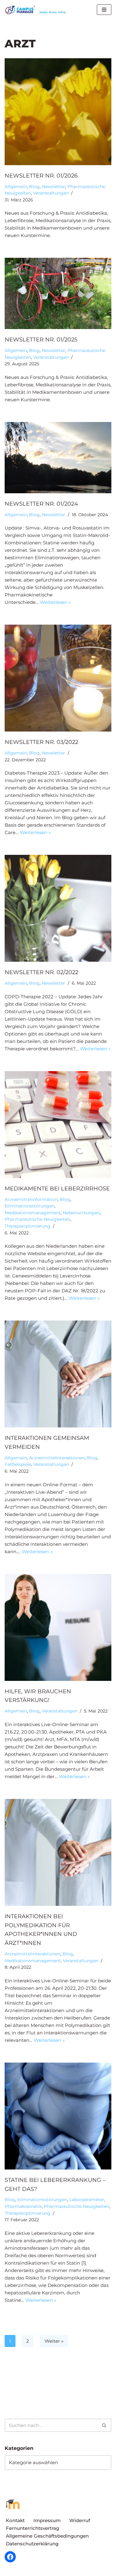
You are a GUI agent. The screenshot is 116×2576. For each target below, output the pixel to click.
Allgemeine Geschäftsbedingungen (47, 2536)
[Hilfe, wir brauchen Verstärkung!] (58, 1627)
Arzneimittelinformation (31, 1199)
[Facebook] (10, 2557)
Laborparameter (87, 2200)
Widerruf (80, 2520)
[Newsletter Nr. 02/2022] (58, 908)
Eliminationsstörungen (30, 1206)
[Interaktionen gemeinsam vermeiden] (58, 1374)
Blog (34, 187)
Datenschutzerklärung (32, 2544)
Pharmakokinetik (23, 2206)
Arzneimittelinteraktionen (57, 1458)
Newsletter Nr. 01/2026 (41, 176)
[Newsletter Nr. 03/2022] (58, 678)
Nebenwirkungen (81, 1213)
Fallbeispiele (18, 1464)
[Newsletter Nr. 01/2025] (58, 293)
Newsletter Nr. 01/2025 (41, 340)
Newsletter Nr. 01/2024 (41, 504)
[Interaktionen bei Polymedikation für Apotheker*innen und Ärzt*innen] (58, 1852)
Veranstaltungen (51, 193)
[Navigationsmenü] (104, 10)
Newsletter (54, 187)
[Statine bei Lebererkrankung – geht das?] (58, 2116)
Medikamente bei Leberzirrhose (57, 1189)
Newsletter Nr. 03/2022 (41, 742)
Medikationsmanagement (33, 1213)
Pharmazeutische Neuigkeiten (37, 1219)
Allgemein (16, 187)
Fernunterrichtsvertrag (32, 2528)
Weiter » (54, 2341)
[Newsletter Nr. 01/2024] (58, 458)
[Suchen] (104, 2425)
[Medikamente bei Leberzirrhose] (58, 1125)
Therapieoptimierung (28, 1226)
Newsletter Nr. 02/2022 (41, 972)
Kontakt (15, 2520)
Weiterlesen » (55, 602)
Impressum (47, 2520)
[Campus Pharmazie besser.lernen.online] (37, 10)
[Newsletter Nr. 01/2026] (58, 112)
